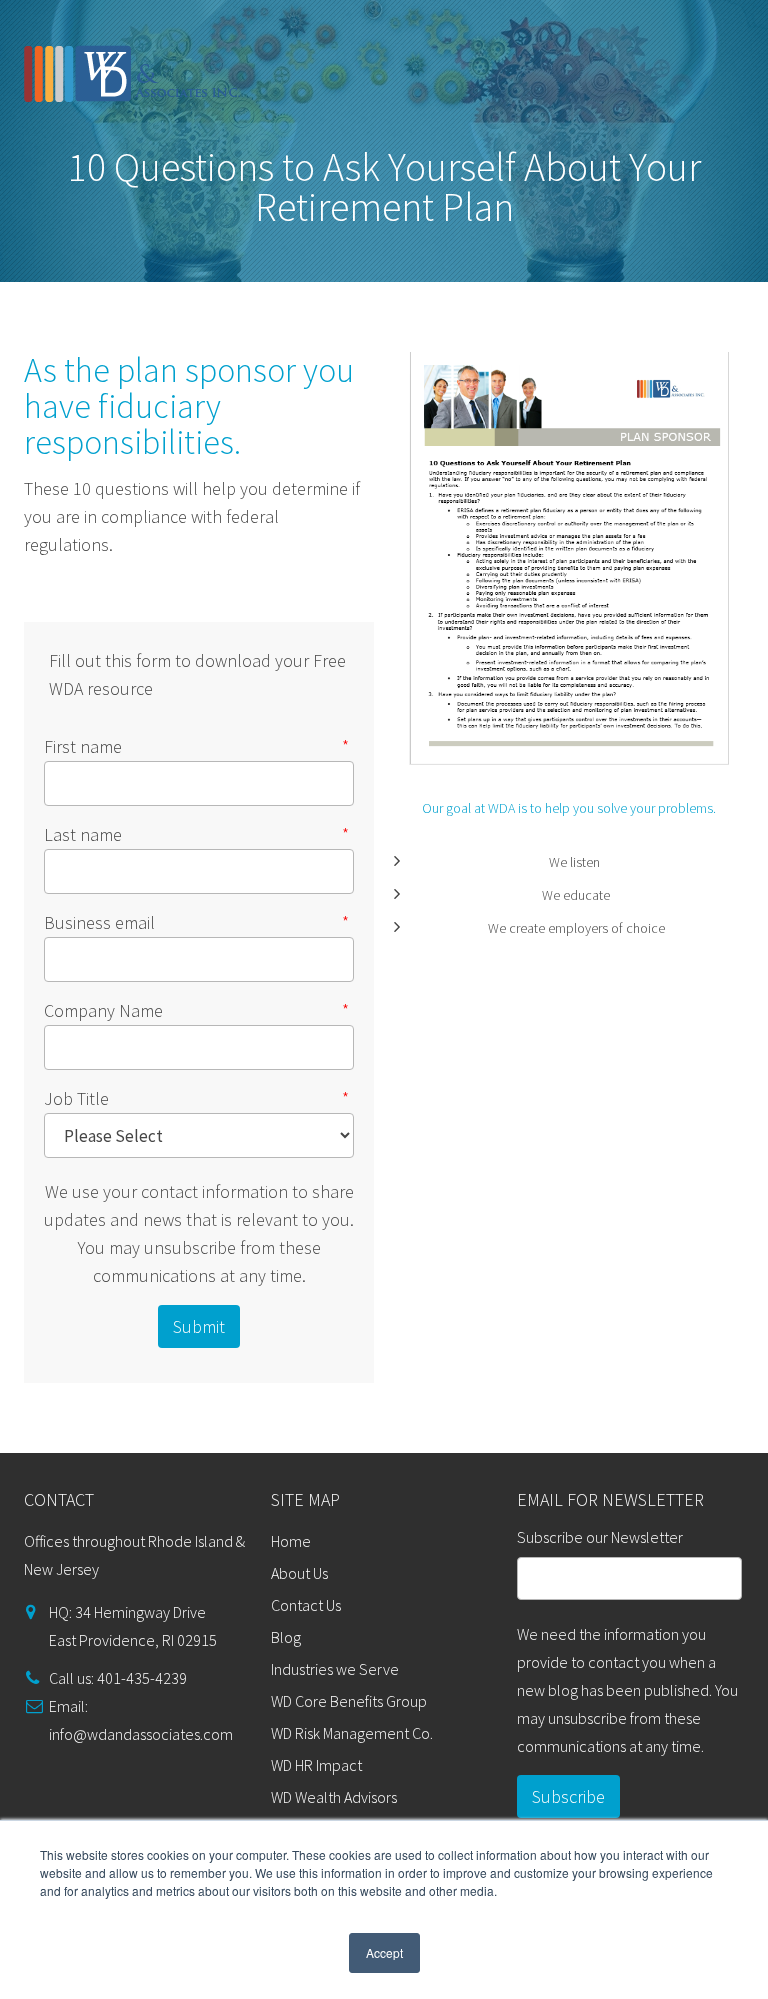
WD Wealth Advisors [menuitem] (334, 1797)
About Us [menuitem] (299, 1573)
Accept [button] (384, 1952)
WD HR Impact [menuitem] (316, 1765)
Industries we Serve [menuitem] (335, 1669)
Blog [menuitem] (286, 1637)
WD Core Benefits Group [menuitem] (349, 1701)
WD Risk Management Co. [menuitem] (352, 1733)
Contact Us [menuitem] (306, 1605)
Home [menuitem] (291, 1541)
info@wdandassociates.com (141, 1734)
